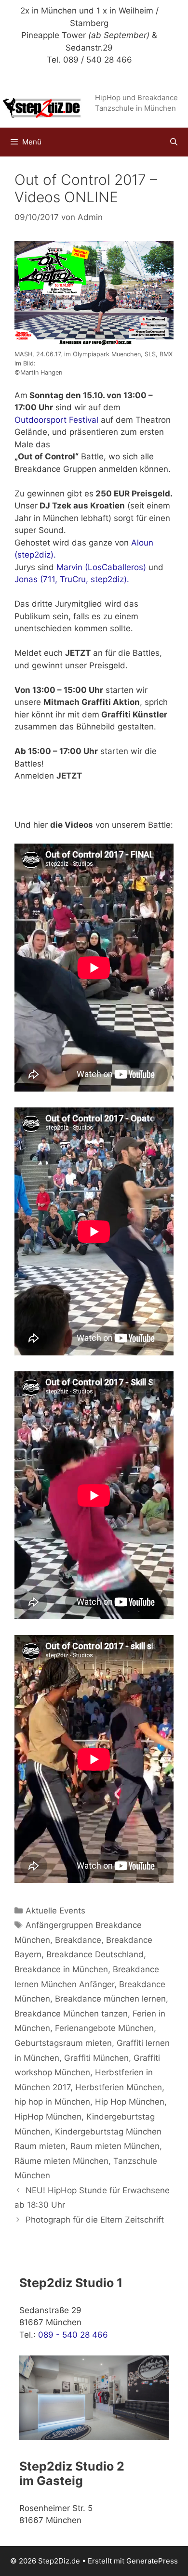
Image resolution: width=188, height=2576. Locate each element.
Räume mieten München (61, 2161)
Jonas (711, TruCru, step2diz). (72, 579)
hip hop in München (52, 2102)
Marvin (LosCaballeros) (101, 567)
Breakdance (78, 1940)
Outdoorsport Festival (56, 420)
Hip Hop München (130, 2102)
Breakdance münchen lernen (110, 1999)
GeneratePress (152, 2561)
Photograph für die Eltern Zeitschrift (95, 2220)
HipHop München (48, 2117)
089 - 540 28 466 (73, 2335)
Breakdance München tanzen (71, 2014)
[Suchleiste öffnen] (174, 142)
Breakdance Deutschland (95, 1954)
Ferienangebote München (104, 2028)
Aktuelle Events (55, 1911)
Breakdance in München (61, 1969)
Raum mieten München (115, 2146)
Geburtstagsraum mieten (63, 2043)
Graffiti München (96, 2058)
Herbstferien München (119, 2087)
